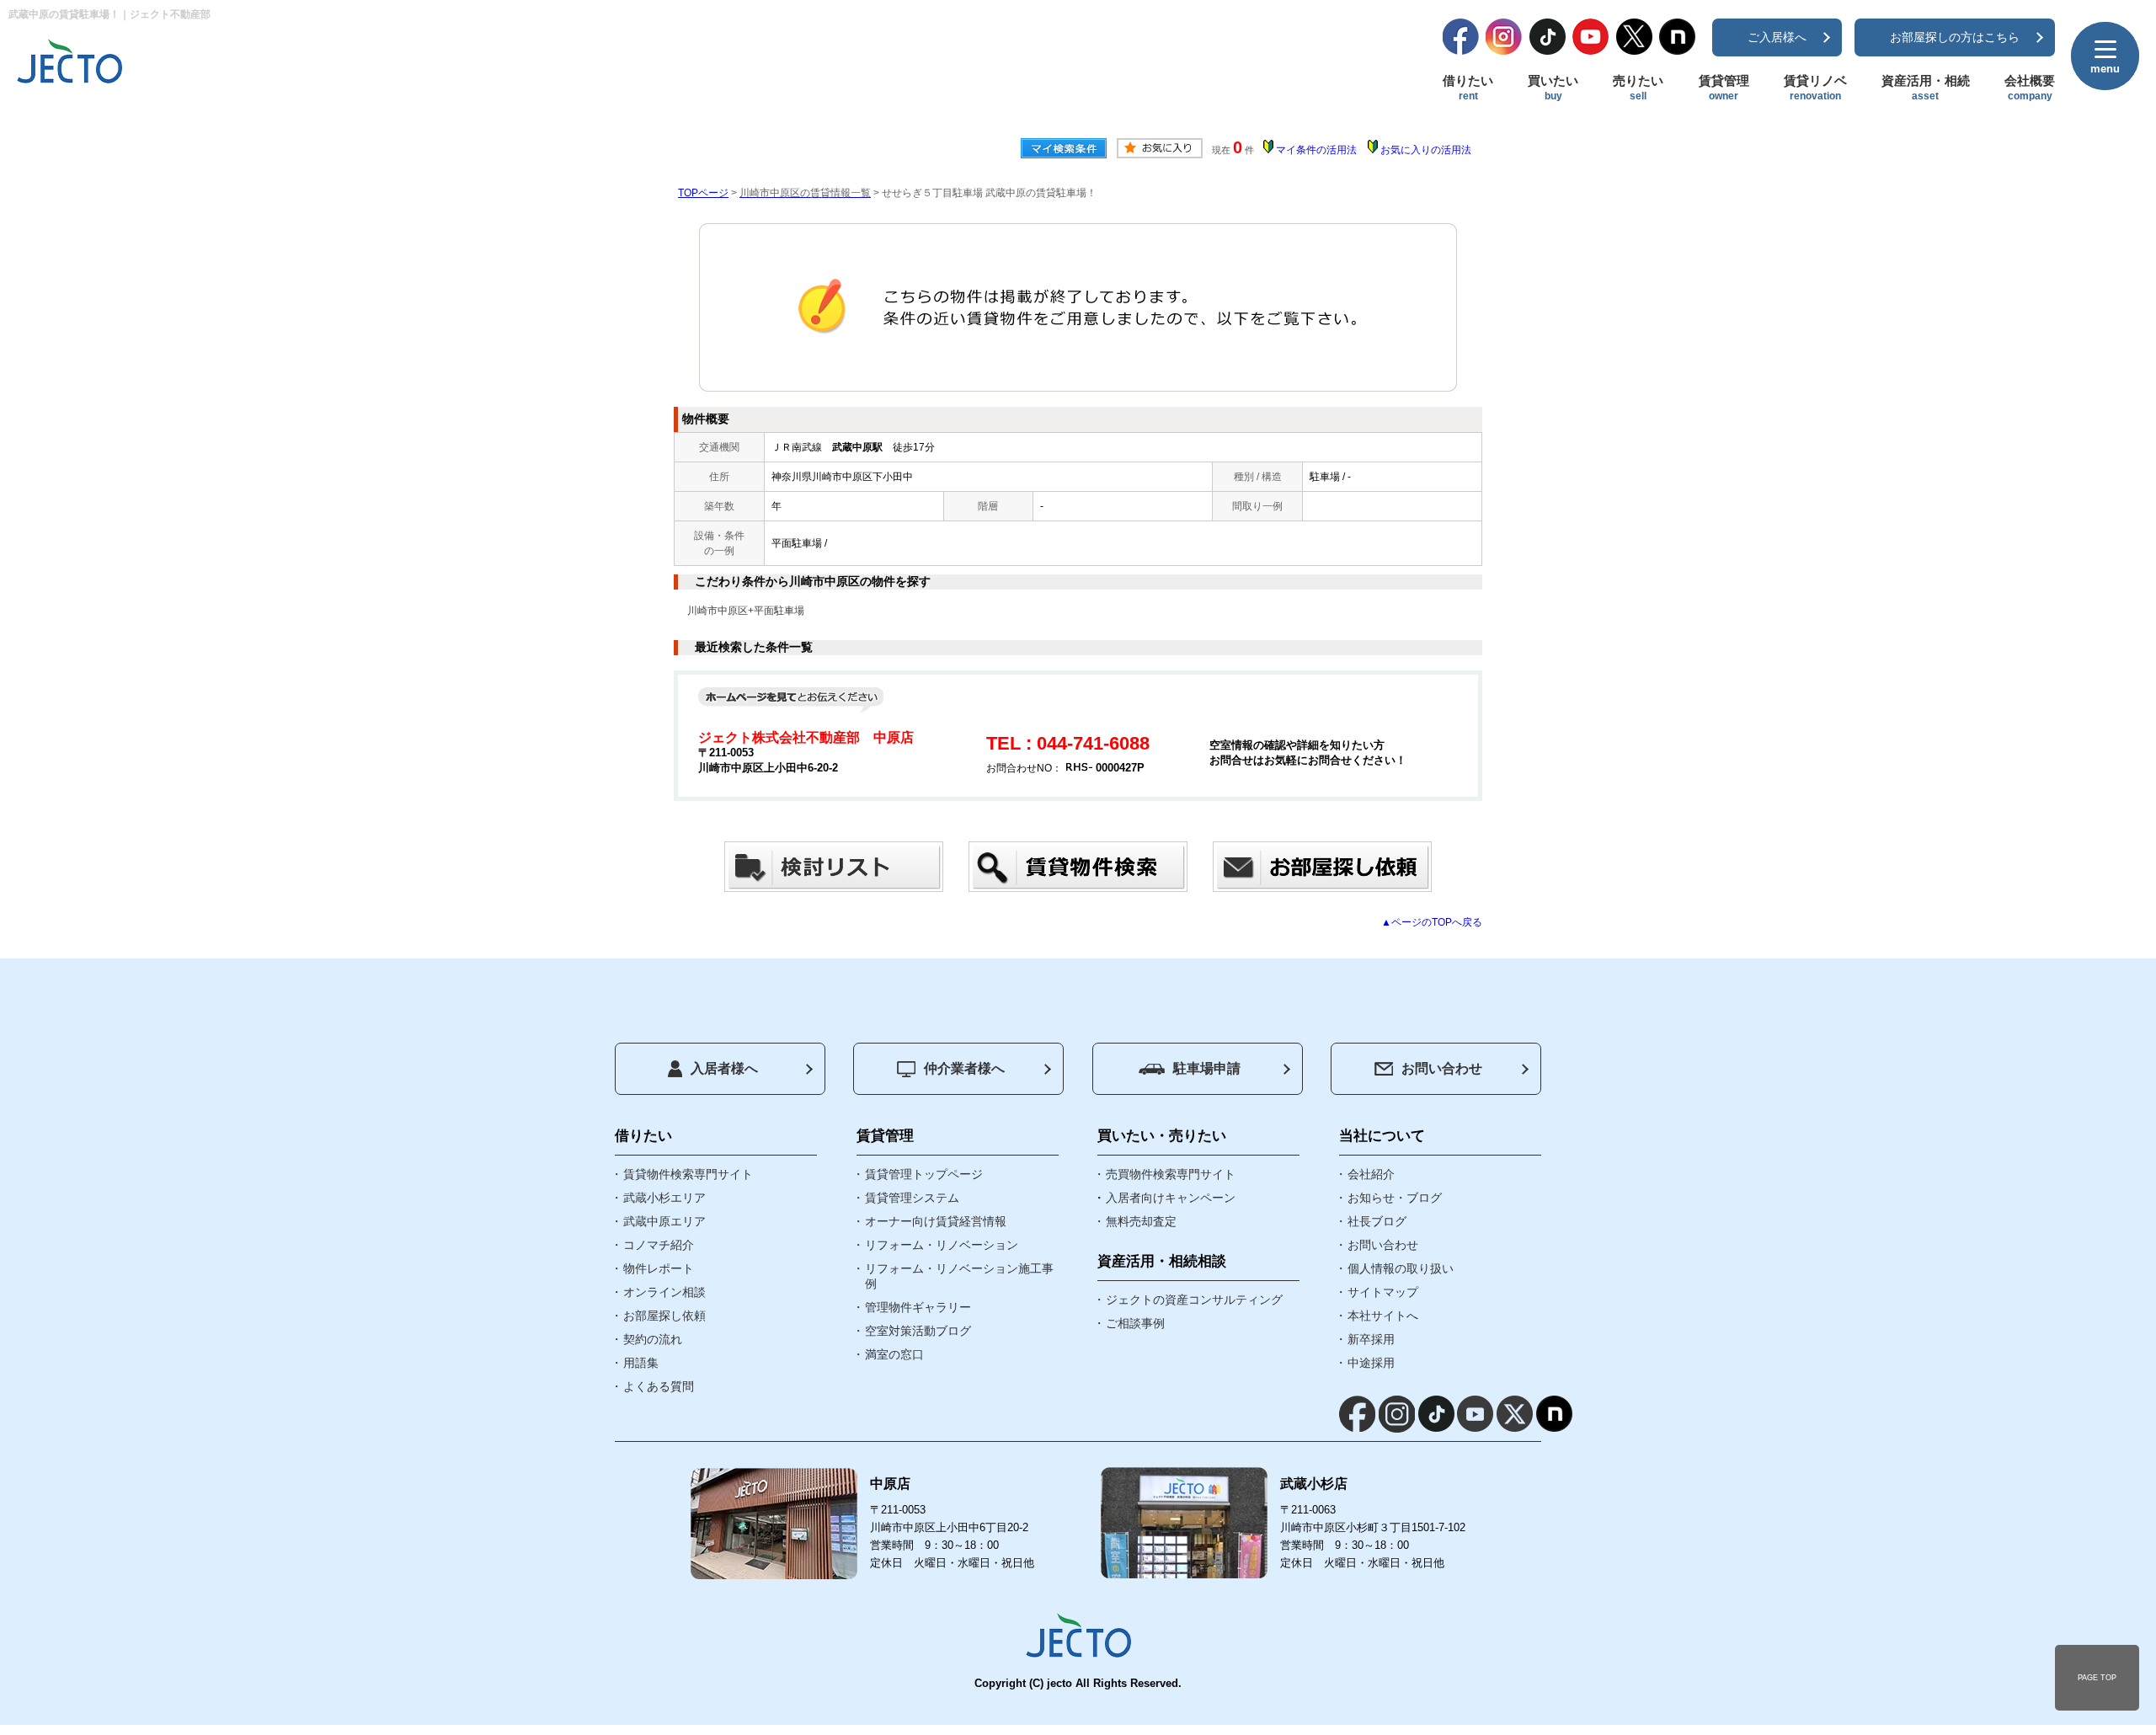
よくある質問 (659, 1386)
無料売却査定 (1141, 1221)
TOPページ (703, 193)
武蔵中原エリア (664, 1221)
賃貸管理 (1724, 88)
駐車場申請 (1207, 1068)
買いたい (1553, 88)
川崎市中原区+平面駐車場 (746, 611)
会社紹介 (1371, 1174)
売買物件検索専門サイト (1171, 1174)
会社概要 (2030, 88)
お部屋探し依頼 (664, 1316)
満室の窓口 (894, 1354)
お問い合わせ (1442, 1068)
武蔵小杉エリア (664, 1198)
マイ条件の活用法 (1316, 150)
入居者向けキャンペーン (1171, 1198)
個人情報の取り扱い (1401, 1268)
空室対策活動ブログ (918, 1331)
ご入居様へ (1777, 37)
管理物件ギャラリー (918, 1307)
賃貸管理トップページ (924, 1174)
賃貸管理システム (912, 1198)
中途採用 (1371, 1363)
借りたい (1468, 88)
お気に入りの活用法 (1426, 150)
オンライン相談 (664, 1292)
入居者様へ (724, 1068)
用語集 (641, 1363)
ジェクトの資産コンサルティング (1194, 1300)
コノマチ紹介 (659, 1245)
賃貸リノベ (1815, 88)
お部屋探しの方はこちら (1955, 37)
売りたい (1638, 88)
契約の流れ (653, 1339)
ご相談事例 (1135, 1323)
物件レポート (659, 1268)
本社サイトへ (1383, 1316)
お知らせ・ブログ (1395, 1198)
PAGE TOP (2097, 1678)
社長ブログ (1377, 1221)
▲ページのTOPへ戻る (1432, 922)
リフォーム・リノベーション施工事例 (959, 1276)
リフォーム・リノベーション (942, 1245)
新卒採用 (1371, 1339)
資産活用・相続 (1926, 88)
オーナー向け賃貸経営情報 (936, 1221)
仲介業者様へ (964, 1068)
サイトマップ (1383, 1292)
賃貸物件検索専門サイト (688, 1174)
